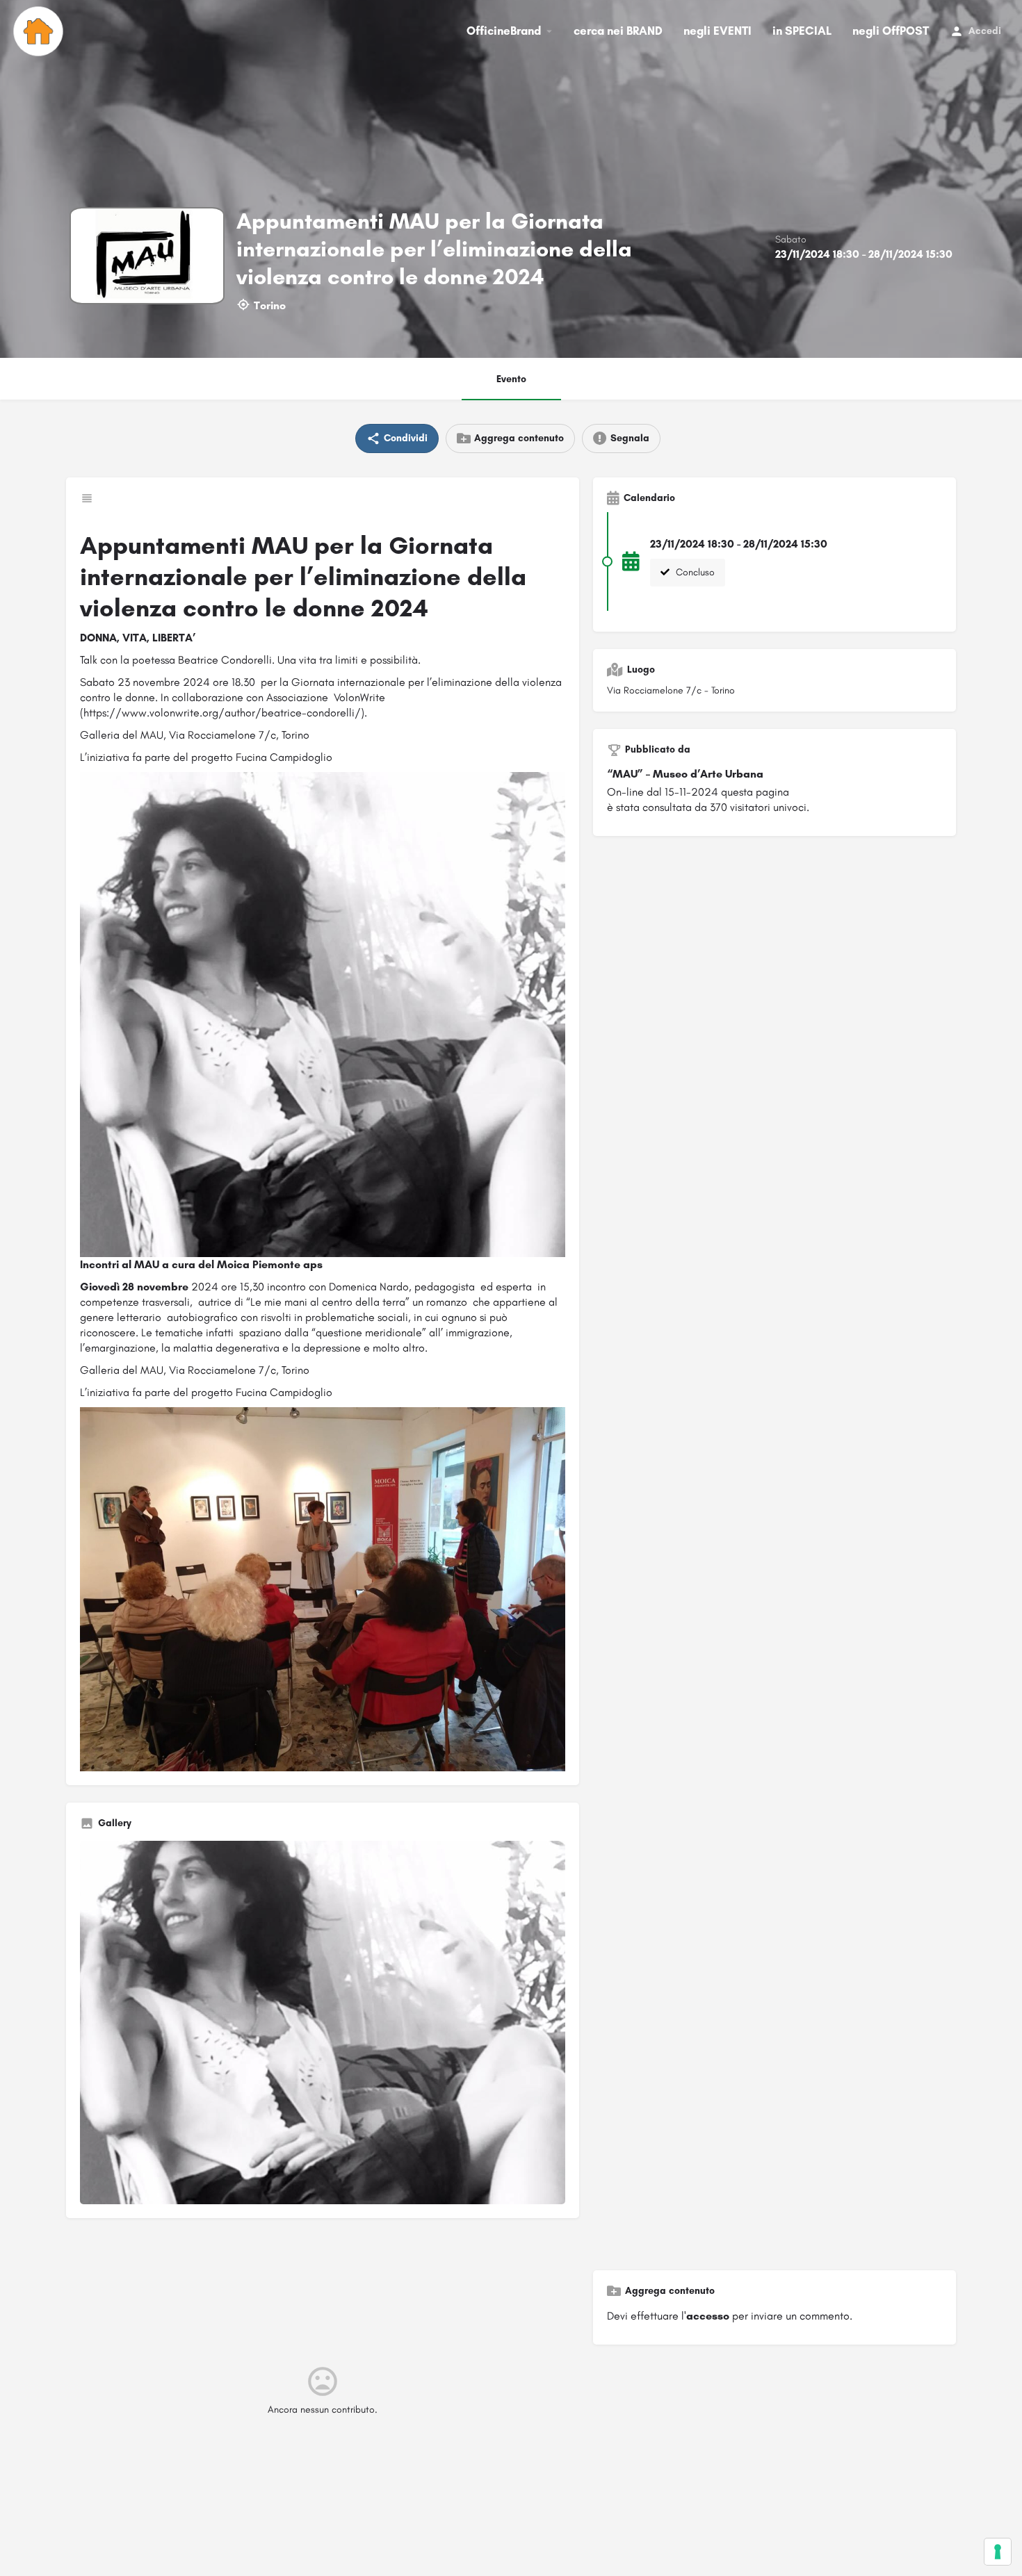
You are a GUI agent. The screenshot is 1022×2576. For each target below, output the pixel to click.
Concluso (694, 572)
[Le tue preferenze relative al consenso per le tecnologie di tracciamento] (998, 2552)
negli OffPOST (891, 31)
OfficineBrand (504, 31)
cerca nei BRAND (618, 31)
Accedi (985, 31)
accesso (708, 2316)
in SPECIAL (802, 31)
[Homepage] (40, 31)
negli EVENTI (717, 31)
